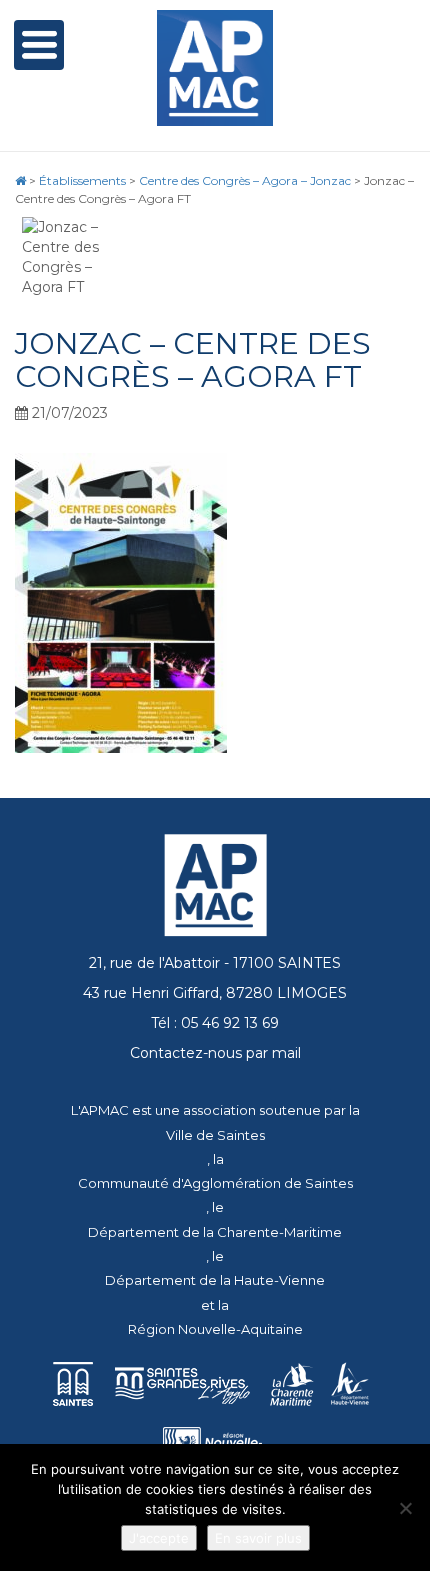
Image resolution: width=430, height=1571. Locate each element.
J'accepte (159, 1538)
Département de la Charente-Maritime (215, 1232)
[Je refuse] (405, 1508)
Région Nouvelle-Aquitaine (215, 1329)
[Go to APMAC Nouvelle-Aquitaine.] (20, 180)
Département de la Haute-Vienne (215, 1280)
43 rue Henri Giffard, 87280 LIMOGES (215, 993)
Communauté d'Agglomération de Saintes (215, 1183)
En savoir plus (258, 1538)
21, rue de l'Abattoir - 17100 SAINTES (215, 963)
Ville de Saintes (215, 1135)
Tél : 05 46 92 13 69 (215, 1023)
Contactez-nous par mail (215, 1053)
